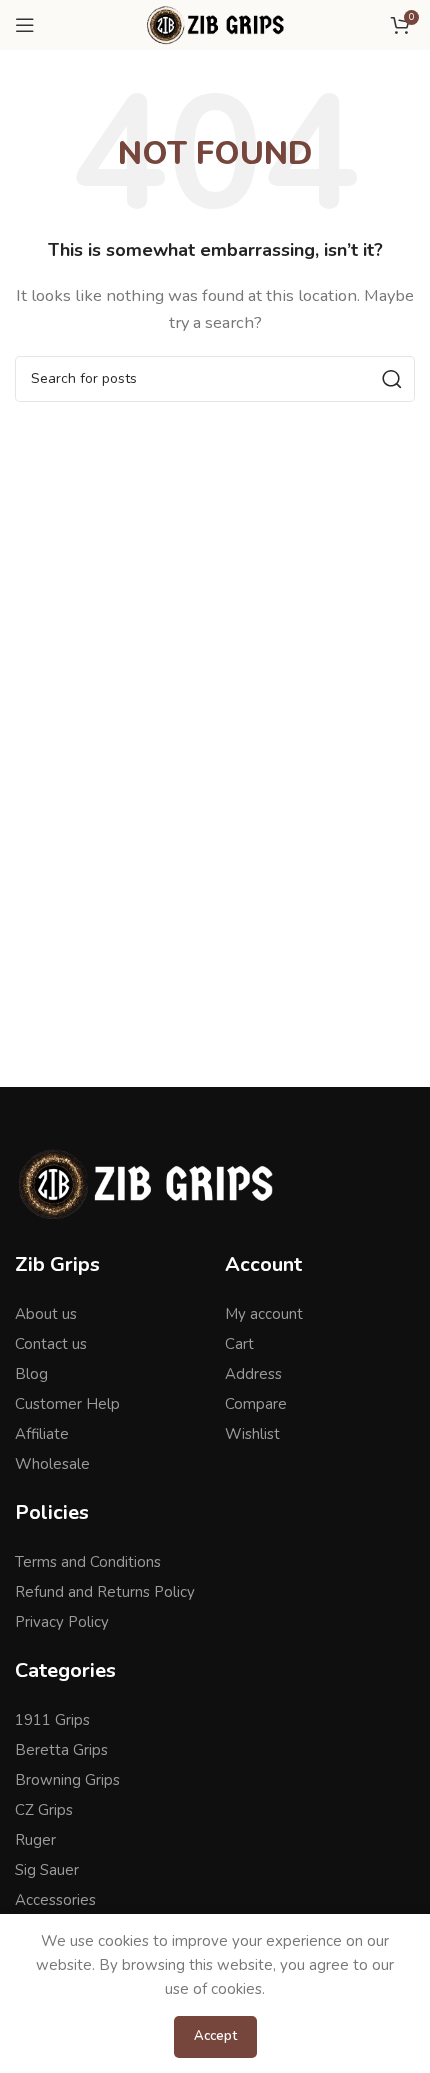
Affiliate (42, 1434)
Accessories (55, 1900)
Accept (215, 2036)
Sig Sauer (47, 1870)
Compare (256, 1404)
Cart (239, 1344)
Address (253, 1374)
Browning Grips (67, 1780)
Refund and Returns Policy (105, 1592)
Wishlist (252, 1434)
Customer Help (67, 1404)
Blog (31, 1374)
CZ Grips (44, 1810)
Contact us (51, 1344)
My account (264, 1314)
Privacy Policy (62, 1622)
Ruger (35, 1840)
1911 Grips (52, 1720)
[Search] (392, 379)
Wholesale (52, 1464)
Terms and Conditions (88, 1562)
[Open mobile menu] (25, 25)
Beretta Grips (61, 1750)
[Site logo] (214, 24)
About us (46, 1314)
